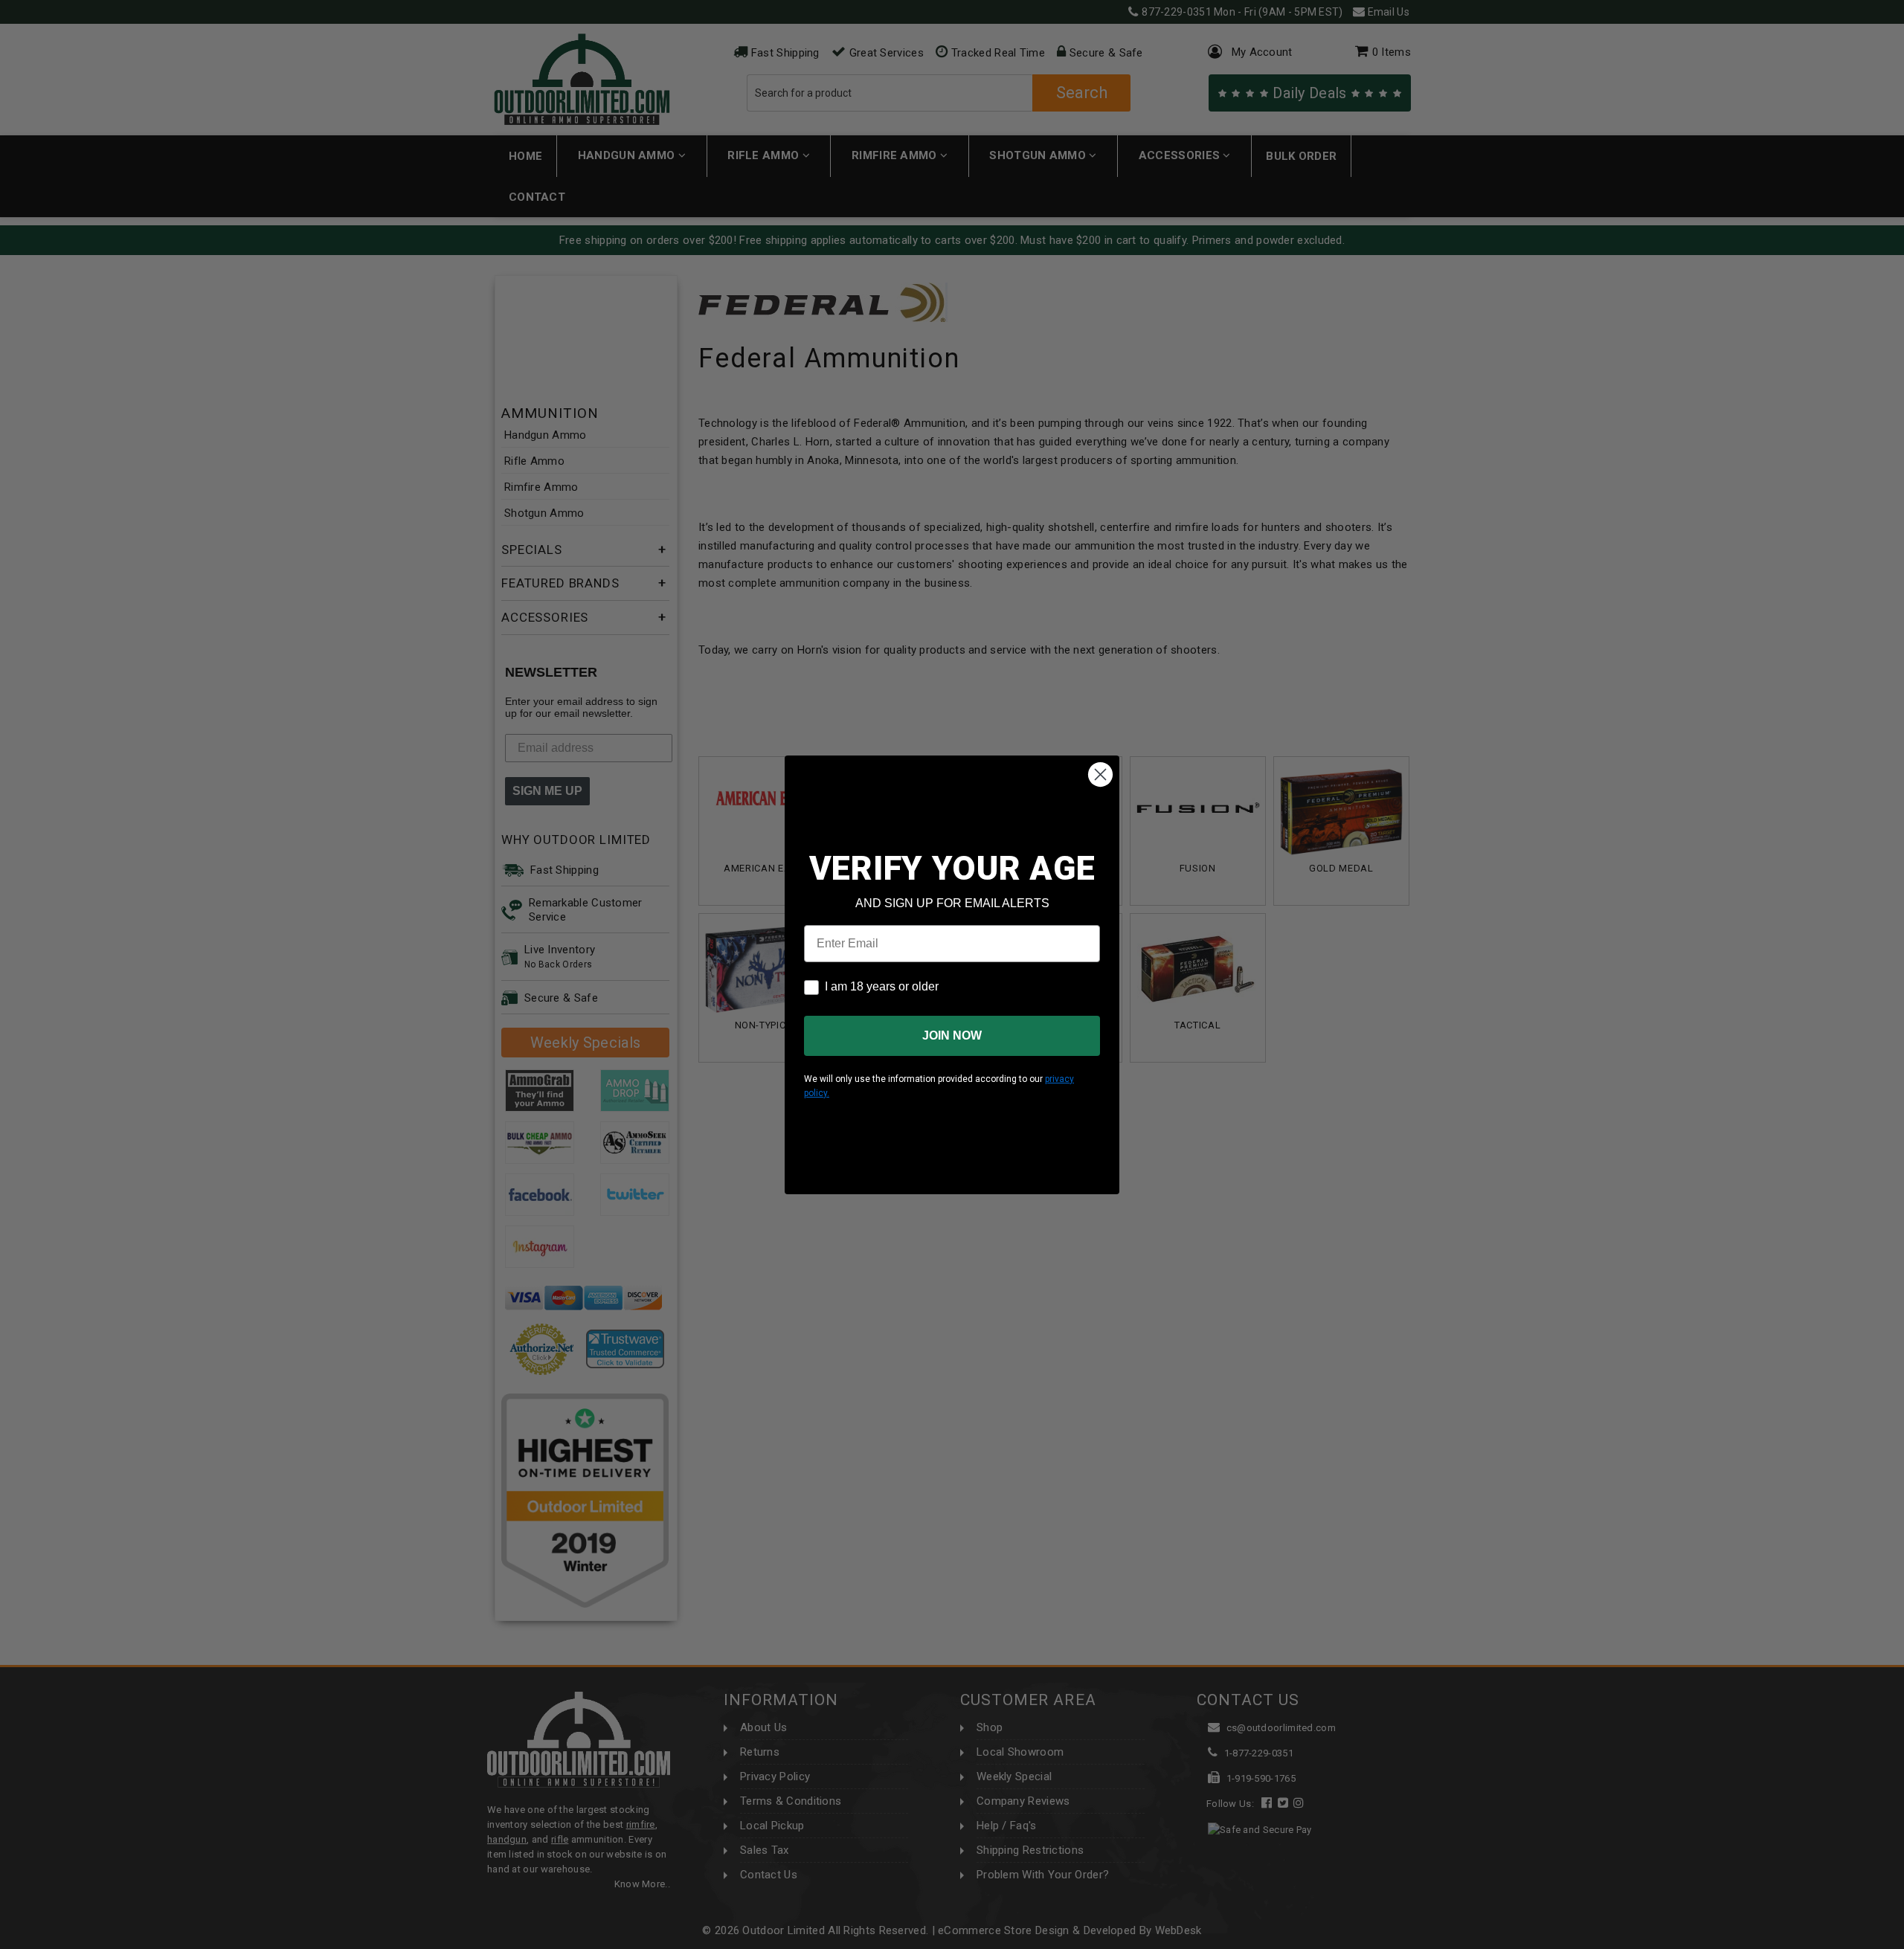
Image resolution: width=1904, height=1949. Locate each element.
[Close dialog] (1100, 774)
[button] (1903, 1942)
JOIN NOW (952, 1035)
